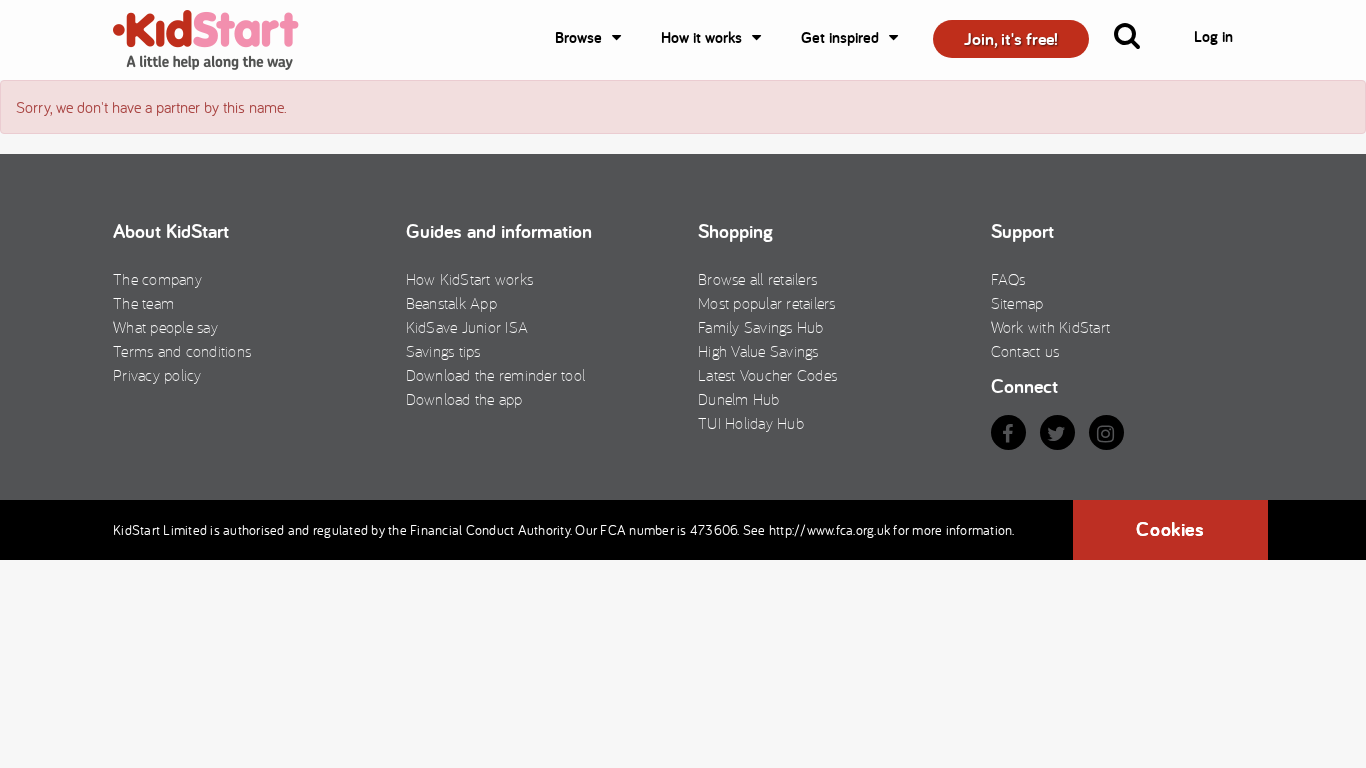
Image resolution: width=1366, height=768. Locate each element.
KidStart (218, 40)
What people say (165, 327)
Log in (1213, 36)
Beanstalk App (451, 303)
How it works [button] (701, 37)
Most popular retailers (767, 303)
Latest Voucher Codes (767, 375)
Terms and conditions (182, 351)
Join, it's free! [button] (1011, 38)
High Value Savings (758, 351)
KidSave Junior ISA (467, 327)
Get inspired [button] (840, 37)
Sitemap (1017, 303)
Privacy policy (157, 375)
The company (157, 279)
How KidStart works (470, 279)
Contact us (1025, 351)
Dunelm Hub (739, 399)
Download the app (464, 399)
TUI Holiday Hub (751, 423)
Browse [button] (578, 37)
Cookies (1170, 529)
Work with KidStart (1051, 327)
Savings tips (443, 351)
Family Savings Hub (761, 327)
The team (143, 303)
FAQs (1008, 279)
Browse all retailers (757, 279)
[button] (1139, 40)
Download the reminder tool (496, 375)
